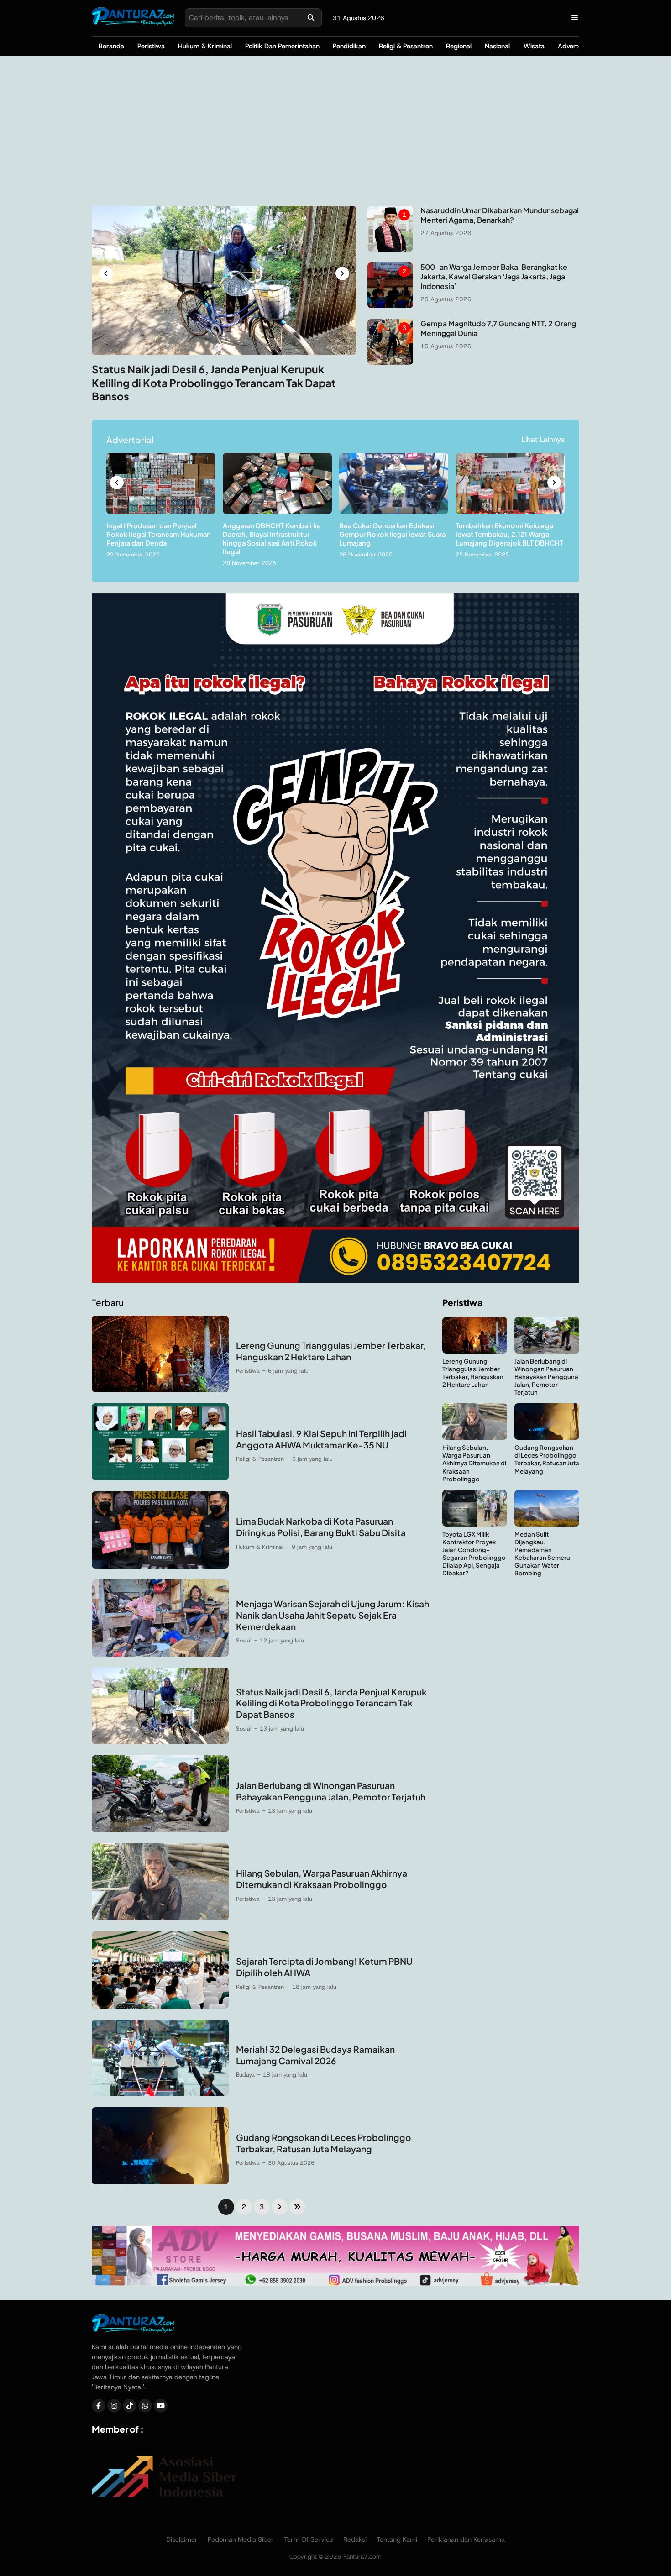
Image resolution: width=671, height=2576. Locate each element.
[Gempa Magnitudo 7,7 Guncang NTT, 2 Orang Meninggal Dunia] (390, 362)
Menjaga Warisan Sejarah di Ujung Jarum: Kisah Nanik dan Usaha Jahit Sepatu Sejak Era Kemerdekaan (333, 1615)
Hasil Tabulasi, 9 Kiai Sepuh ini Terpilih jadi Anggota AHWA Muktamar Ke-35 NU (321, 1439)
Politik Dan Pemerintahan (282, 46)
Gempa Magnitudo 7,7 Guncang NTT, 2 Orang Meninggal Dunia (498, 328)
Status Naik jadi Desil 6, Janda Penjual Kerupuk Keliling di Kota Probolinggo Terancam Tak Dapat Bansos (214, 383)
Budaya (245, 2075)
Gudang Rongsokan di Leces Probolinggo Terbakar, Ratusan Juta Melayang (324, 2143)
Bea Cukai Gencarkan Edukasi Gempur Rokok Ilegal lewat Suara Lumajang (392, 534)
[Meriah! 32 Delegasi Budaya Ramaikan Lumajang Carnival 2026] (160, 2094)
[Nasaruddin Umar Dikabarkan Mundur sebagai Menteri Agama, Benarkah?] (390, 249)
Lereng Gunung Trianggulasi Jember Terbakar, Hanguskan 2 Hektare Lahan (331, 1351)
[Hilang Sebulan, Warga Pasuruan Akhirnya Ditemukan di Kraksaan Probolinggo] (160, 1918)
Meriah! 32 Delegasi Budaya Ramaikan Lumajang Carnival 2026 (315, 2055)
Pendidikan (349, 46)
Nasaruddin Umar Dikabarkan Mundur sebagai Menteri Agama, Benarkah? (500, 215)
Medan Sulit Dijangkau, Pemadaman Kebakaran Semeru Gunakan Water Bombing (542, 1554)
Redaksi (355, 2539)
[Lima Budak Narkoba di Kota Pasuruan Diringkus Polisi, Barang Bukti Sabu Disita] (160, 1566)
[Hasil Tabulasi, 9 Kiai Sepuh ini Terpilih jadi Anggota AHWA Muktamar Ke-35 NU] (160, 1478)
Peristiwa (151, 46)
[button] (106, 273)
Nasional (497, 46)
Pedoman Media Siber (241, 2539)
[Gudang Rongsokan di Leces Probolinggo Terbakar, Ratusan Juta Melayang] (160, 2182)
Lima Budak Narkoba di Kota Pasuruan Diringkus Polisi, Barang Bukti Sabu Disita (321, 1527)
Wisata (534, 46)
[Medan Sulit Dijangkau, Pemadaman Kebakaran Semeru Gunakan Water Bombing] (547, 1524)
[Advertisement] (335, 131)
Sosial (244, 1640)
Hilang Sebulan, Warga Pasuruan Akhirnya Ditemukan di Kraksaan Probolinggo (322, 1879)
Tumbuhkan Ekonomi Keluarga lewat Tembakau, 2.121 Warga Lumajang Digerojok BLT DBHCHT (509, 534)
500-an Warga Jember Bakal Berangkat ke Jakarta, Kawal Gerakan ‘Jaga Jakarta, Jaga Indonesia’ (494, 276)
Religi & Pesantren (406, 46)
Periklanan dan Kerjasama (466, 2539)
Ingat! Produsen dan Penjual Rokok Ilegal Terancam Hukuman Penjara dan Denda (159, 534)
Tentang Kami (397, 2539)
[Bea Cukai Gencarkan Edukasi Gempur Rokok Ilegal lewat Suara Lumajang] (394, 512)
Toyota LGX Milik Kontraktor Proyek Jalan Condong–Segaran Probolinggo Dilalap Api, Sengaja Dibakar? (474, 1554)
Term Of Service (309, 2539)
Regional (459, 46)
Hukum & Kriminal (205, 46)
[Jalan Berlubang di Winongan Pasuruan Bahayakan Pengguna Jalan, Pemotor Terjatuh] (160, 1830)
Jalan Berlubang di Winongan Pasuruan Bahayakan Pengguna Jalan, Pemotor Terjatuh (331, 1791)
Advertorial (574, 46)
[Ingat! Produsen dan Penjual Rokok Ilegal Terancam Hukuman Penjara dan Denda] (161, 512)
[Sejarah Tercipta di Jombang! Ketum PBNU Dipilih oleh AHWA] (160, 2006)
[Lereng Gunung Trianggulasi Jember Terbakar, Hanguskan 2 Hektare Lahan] (160, 1390)
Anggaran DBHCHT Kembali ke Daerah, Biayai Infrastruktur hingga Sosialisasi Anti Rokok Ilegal (272, 538)
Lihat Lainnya (543, 439)
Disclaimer (182, 2539)
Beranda (111, 46)
